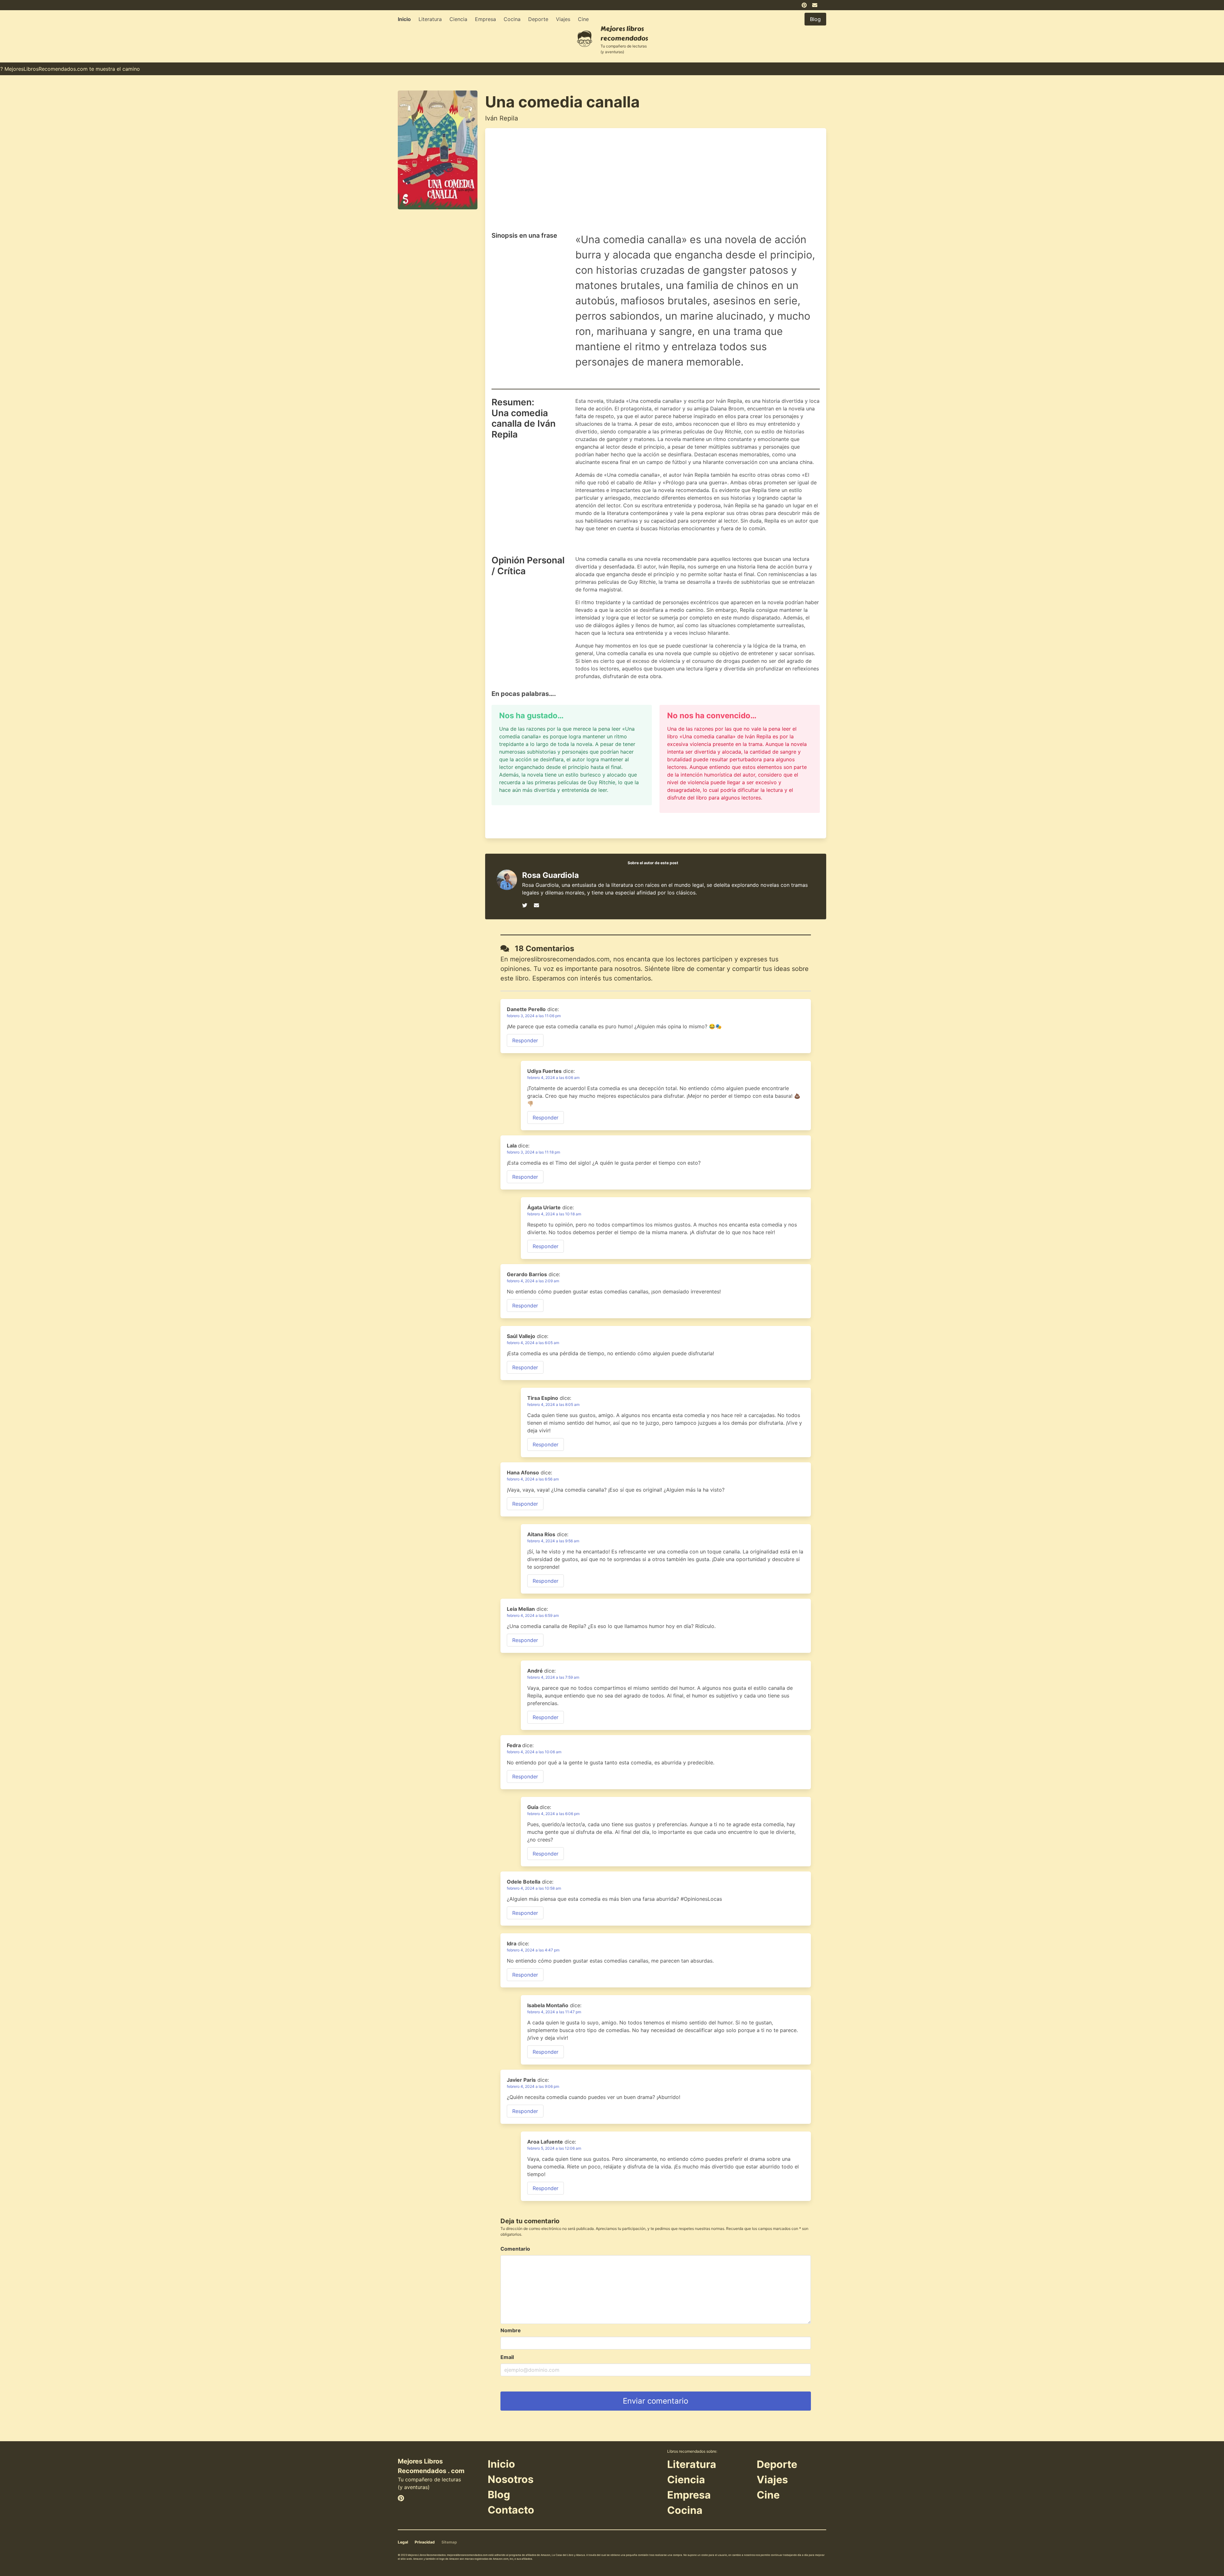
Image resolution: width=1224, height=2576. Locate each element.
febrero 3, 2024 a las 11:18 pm (533, 1152)
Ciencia (458, 19)
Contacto (511, 2510)
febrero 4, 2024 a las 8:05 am (553, 1404)
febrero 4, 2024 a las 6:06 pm (553, 1814)
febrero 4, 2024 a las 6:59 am (533, 1615)
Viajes (563, 19)
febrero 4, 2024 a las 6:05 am (533, 1343)
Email (507, 2357)
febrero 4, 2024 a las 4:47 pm (533, 1950)
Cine (583, 19)
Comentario (515, 2249)
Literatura (430, 19)
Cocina (512, 19)
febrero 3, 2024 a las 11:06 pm (534, 1016)
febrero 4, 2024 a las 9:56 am (553, 1541)
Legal (403, 2542)
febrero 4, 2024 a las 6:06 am (553, 1078)
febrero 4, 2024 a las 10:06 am (534, 1752)
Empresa (485, 19)
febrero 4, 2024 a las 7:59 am (553, 1677)
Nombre (511, 2330)
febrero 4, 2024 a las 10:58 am (534, 1888)
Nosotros (511, 2479)
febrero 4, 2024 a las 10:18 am (554, 1214)
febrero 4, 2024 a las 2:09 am (533, 1281)
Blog (499, 2495)
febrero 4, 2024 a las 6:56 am (533, 1479)
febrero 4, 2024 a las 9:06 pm (533, 2086)
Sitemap (449, 2542)
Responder (525, 1040)
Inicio (404, 19)
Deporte (538, 19)
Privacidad (425, 2542)
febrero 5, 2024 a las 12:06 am (554, 2148)
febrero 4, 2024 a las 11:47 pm (554, 2012)
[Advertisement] (656, 182)
